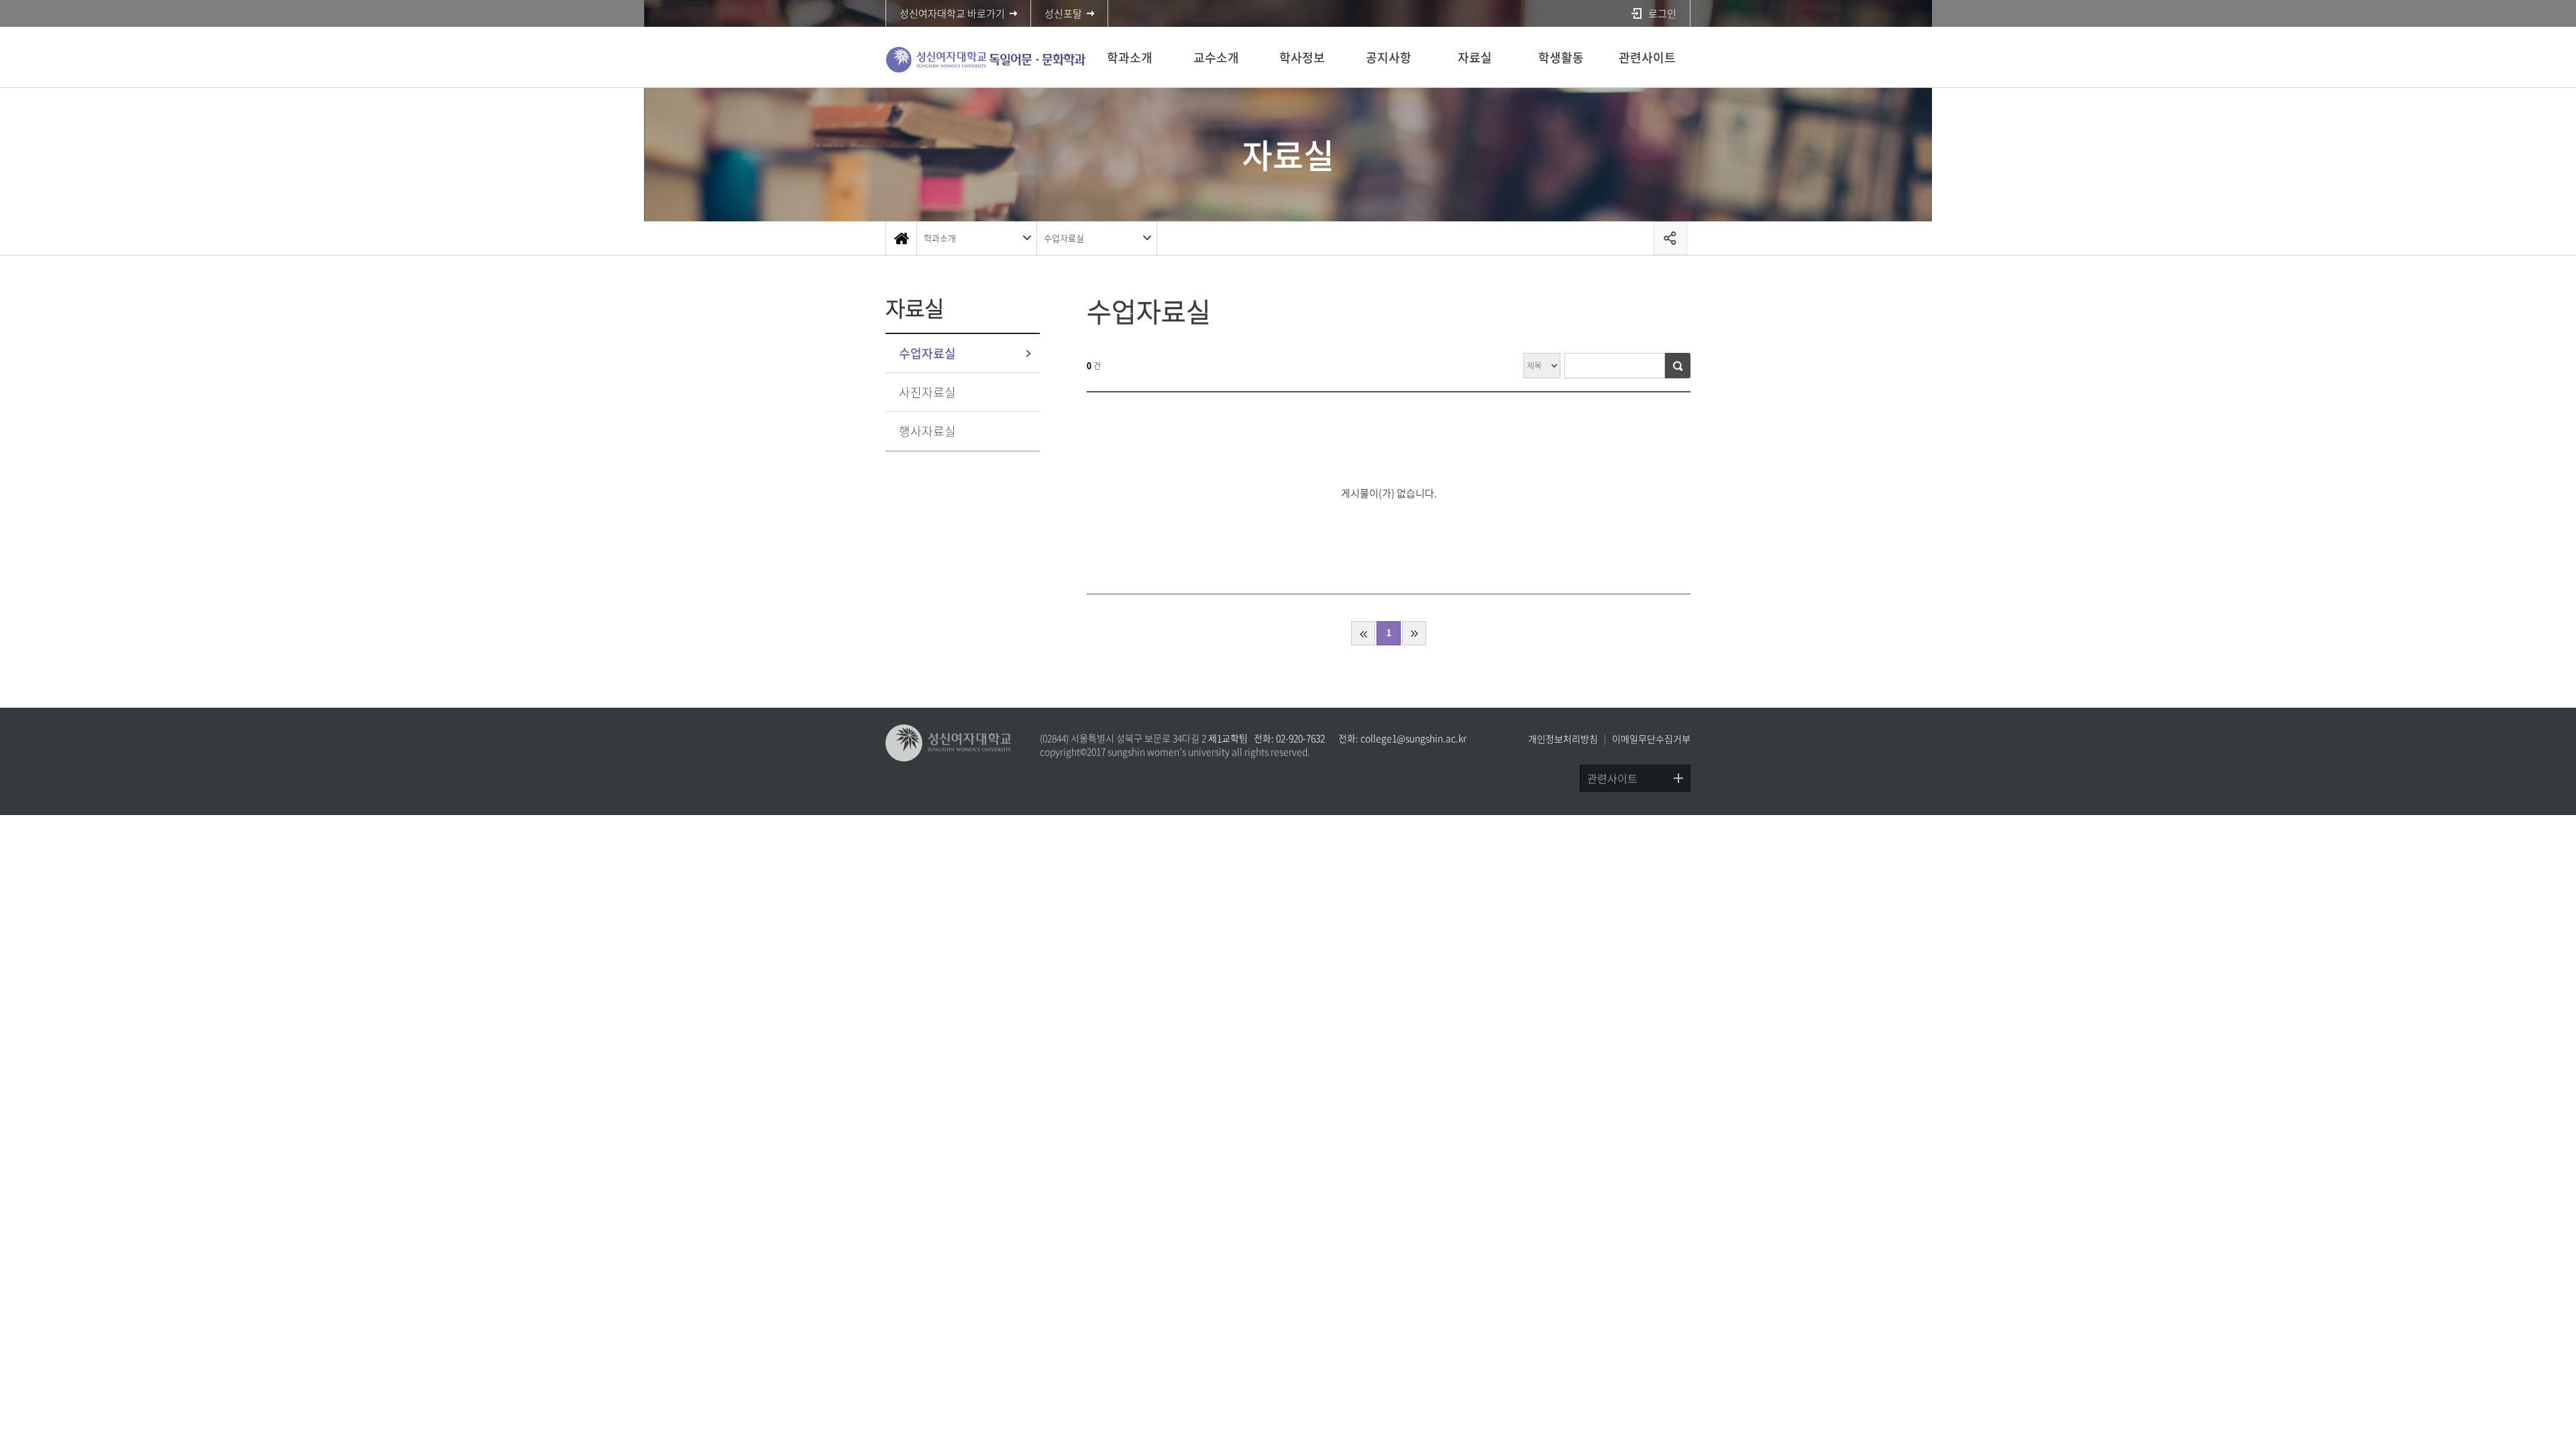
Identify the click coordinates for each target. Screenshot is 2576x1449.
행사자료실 (927, 431)
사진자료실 (927, 392)
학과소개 (1130, 57)
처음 (1363, 633)
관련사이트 (1647, 57)
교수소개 (1216, 57)
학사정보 (1302, 57)
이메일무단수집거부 (1651, 739)
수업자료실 (1064, 238)
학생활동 (1561, 57)
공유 (1670, 238)
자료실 (1475, 57)
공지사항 (1389, 57)
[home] (901, 238)
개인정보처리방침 (1563, 739)
